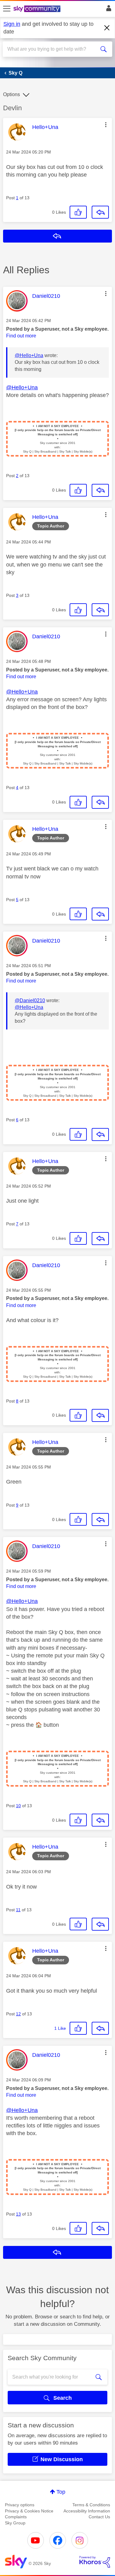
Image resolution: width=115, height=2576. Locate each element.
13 (18, 2214)
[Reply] (100, 212)
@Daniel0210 (30, 1000)
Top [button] (61, 2492)
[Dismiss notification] (107, 28)
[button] (106, 125)
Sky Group (15, 2523)
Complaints (16, 2517)
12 (18, 2014)
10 (18, 1806)
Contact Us (99, 2517)
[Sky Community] (38, 9)
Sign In (107, 10)
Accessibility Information (87, 2511)
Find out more (21, 336)
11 (18, 1910)
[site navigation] (7, 9)
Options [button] (11, 94)
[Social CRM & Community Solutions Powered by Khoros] (95, 2562)
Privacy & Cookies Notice (29, 2511)
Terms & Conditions (91, 2505)
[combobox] (52, 49)
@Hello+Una (29, 355)
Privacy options (20, 2505)
